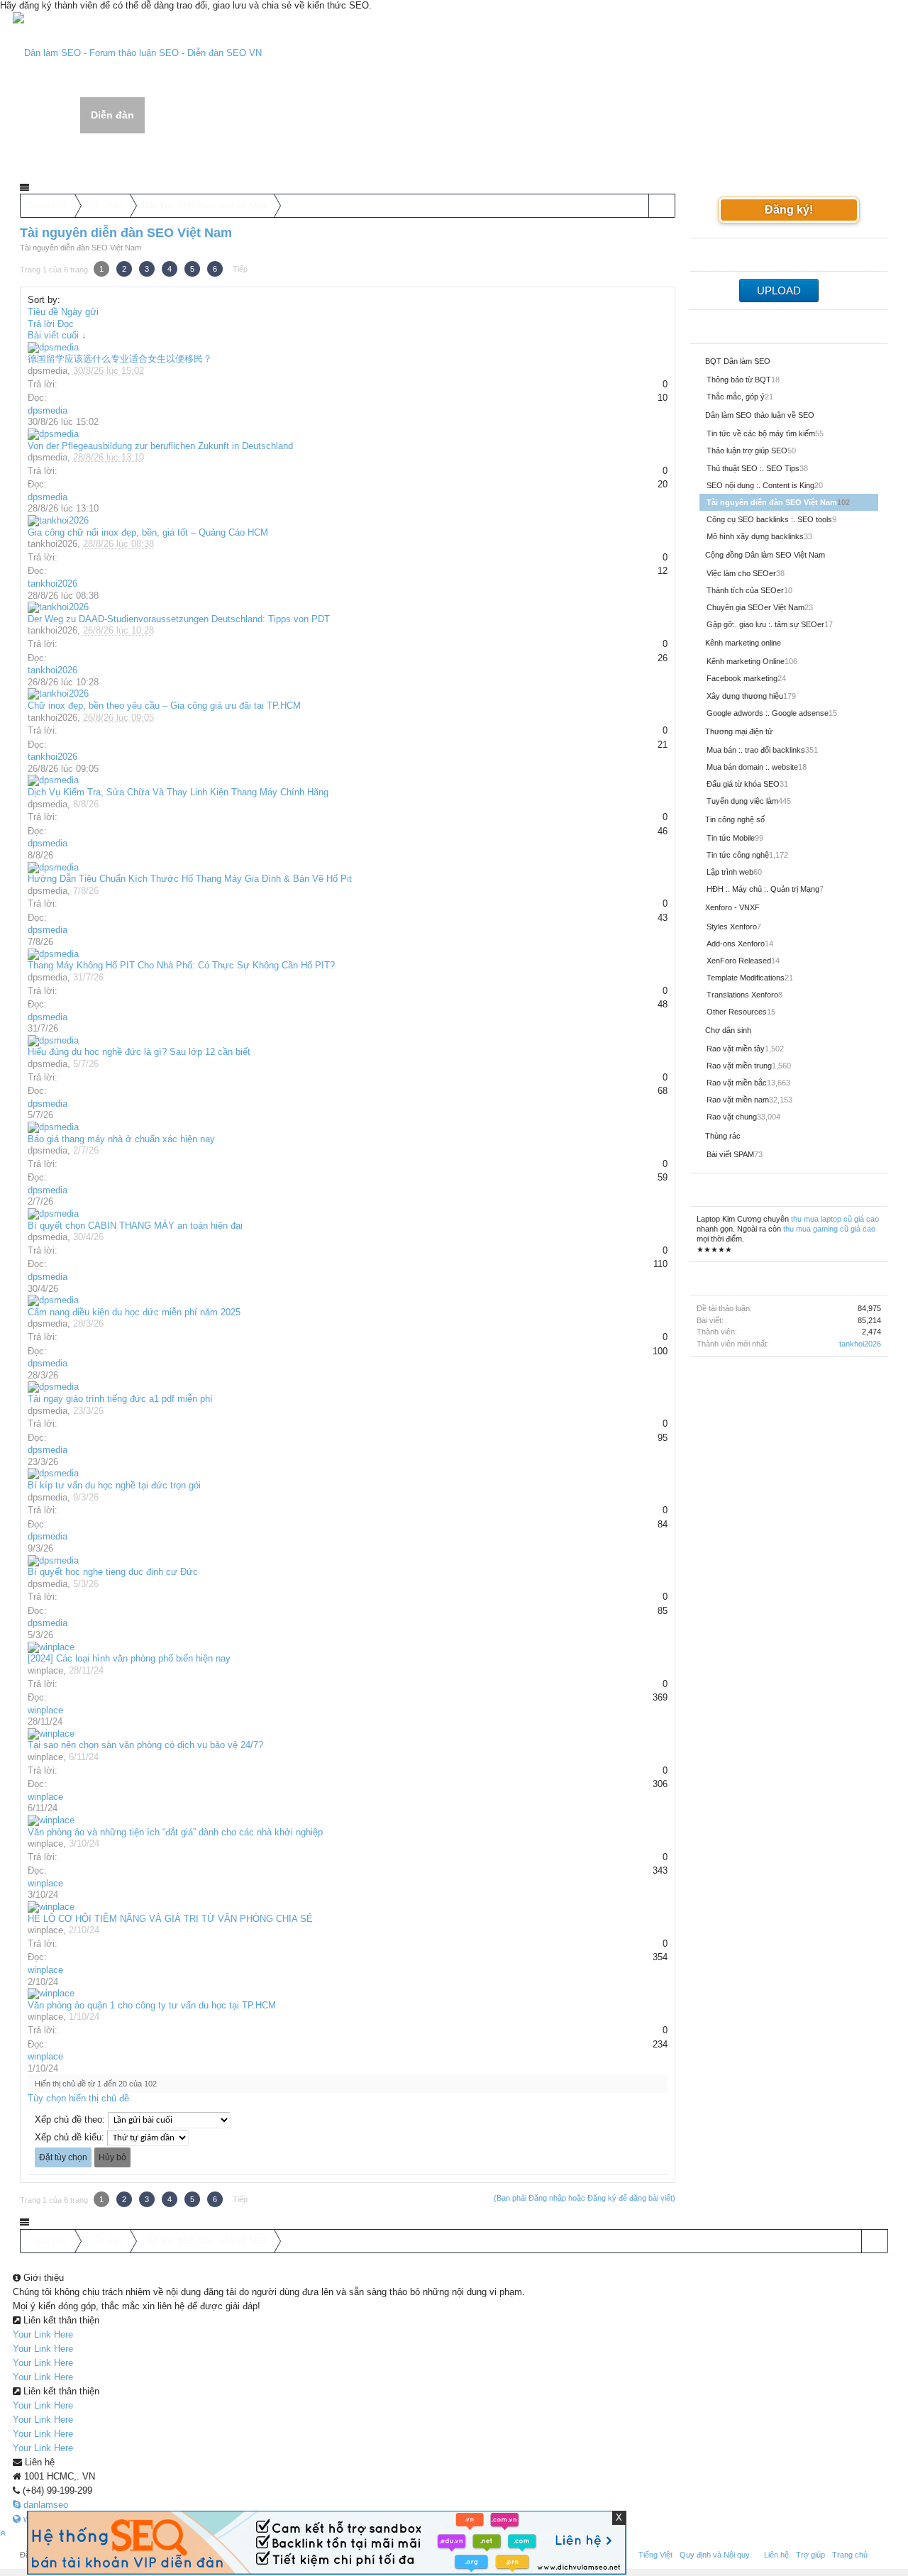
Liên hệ (776, 2555)
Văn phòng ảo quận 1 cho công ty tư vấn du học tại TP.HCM (152, 2005)
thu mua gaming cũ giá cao (829, 1229)
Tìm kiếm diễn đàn (59, 154)
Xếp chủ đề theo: (70, 2119)
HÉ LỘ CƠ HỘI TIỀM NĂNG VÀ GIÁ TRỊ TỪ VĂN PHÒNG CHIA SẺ (170, 1919)
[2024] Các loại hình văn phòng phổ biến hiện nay (129, 1658)
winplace (45, 1670)
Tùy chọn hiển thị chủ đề (78, 2098)
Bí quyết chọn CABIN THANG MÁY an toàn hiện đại (135, 1226)
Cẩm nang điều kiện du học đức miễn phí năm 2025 (134, 1312)
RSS (880, 2553)
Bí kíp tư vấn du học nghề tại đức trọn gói (114, 1485)
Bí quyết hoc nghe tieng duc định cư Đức (113, 1572)
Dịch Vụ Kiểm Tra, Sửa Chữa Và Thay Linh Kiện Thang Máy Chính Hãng (178, 792)
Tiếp (240, 269)
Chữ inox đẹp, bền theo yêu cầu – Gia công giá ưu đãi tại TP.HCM (164, 706)
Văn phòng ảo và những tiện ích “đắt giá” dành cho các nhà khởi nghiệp (175, 1832)
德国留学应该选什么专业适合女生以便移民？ (120, 359)
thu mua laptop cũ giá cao (835, 1219)
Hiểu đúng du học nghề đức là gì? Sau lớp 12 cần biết (139, 1052)
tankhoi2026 (52, 544)
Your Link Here (43, 2334)
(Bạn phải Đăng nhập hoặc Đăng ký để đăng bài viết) (585, 2198)
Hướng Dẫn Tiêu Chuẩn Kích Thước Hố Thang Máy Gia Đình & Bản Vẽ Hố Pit (190, 879)
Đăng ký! (789, 210)
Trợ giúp (810, 2555)
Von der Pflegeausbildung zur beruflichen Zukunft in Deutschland (160, 446)
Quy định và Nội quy (715, 2555)
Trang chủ (47, 116)
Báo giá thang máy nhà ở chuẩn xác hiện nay (121, 1139)
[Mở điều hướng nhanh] (661, 206)
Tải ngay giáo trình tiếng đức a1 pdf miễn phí (120, 1399)
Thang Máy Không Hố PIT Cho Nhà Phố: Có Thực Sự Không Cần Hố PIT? (181, 965)
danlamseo (44, 2505)
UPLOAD (779, 291)
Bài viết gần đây (139, 154)
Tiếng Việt (655, 2555)
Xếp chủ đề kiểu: (70, 2137)
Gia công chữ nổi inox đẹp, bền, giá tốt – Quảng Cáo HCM (148, 532)
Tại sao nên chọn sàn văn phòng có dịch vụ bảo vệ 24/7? (145, 1745)
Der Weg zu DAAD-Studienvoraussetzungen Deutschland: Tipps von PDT (179, 619)
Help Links (179, 116)
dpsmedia (48, 371)
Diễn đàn (112, 115)
